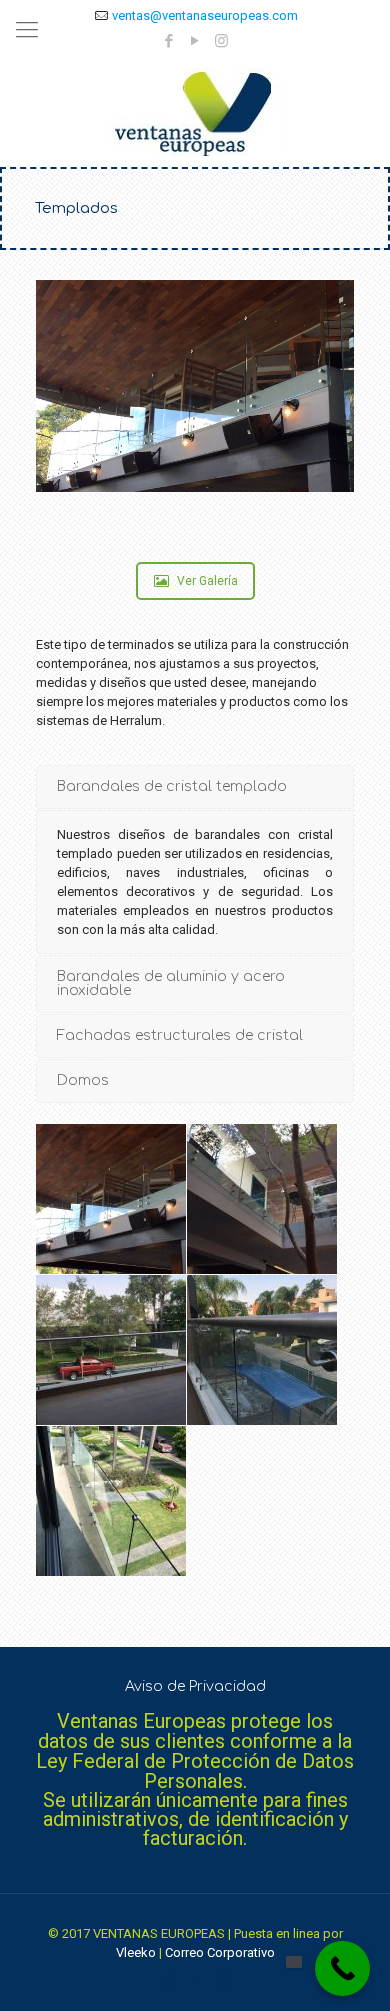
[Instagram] (221, 41)
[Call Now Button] (342, 1968)
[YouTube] (195, 41)
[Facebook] (169, 41)
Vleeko (136, 1952)
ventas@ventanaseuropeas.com (205, 15)
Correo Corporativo (220, 1952)
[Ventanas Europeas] (195, 112)
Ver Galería (207, 581)
